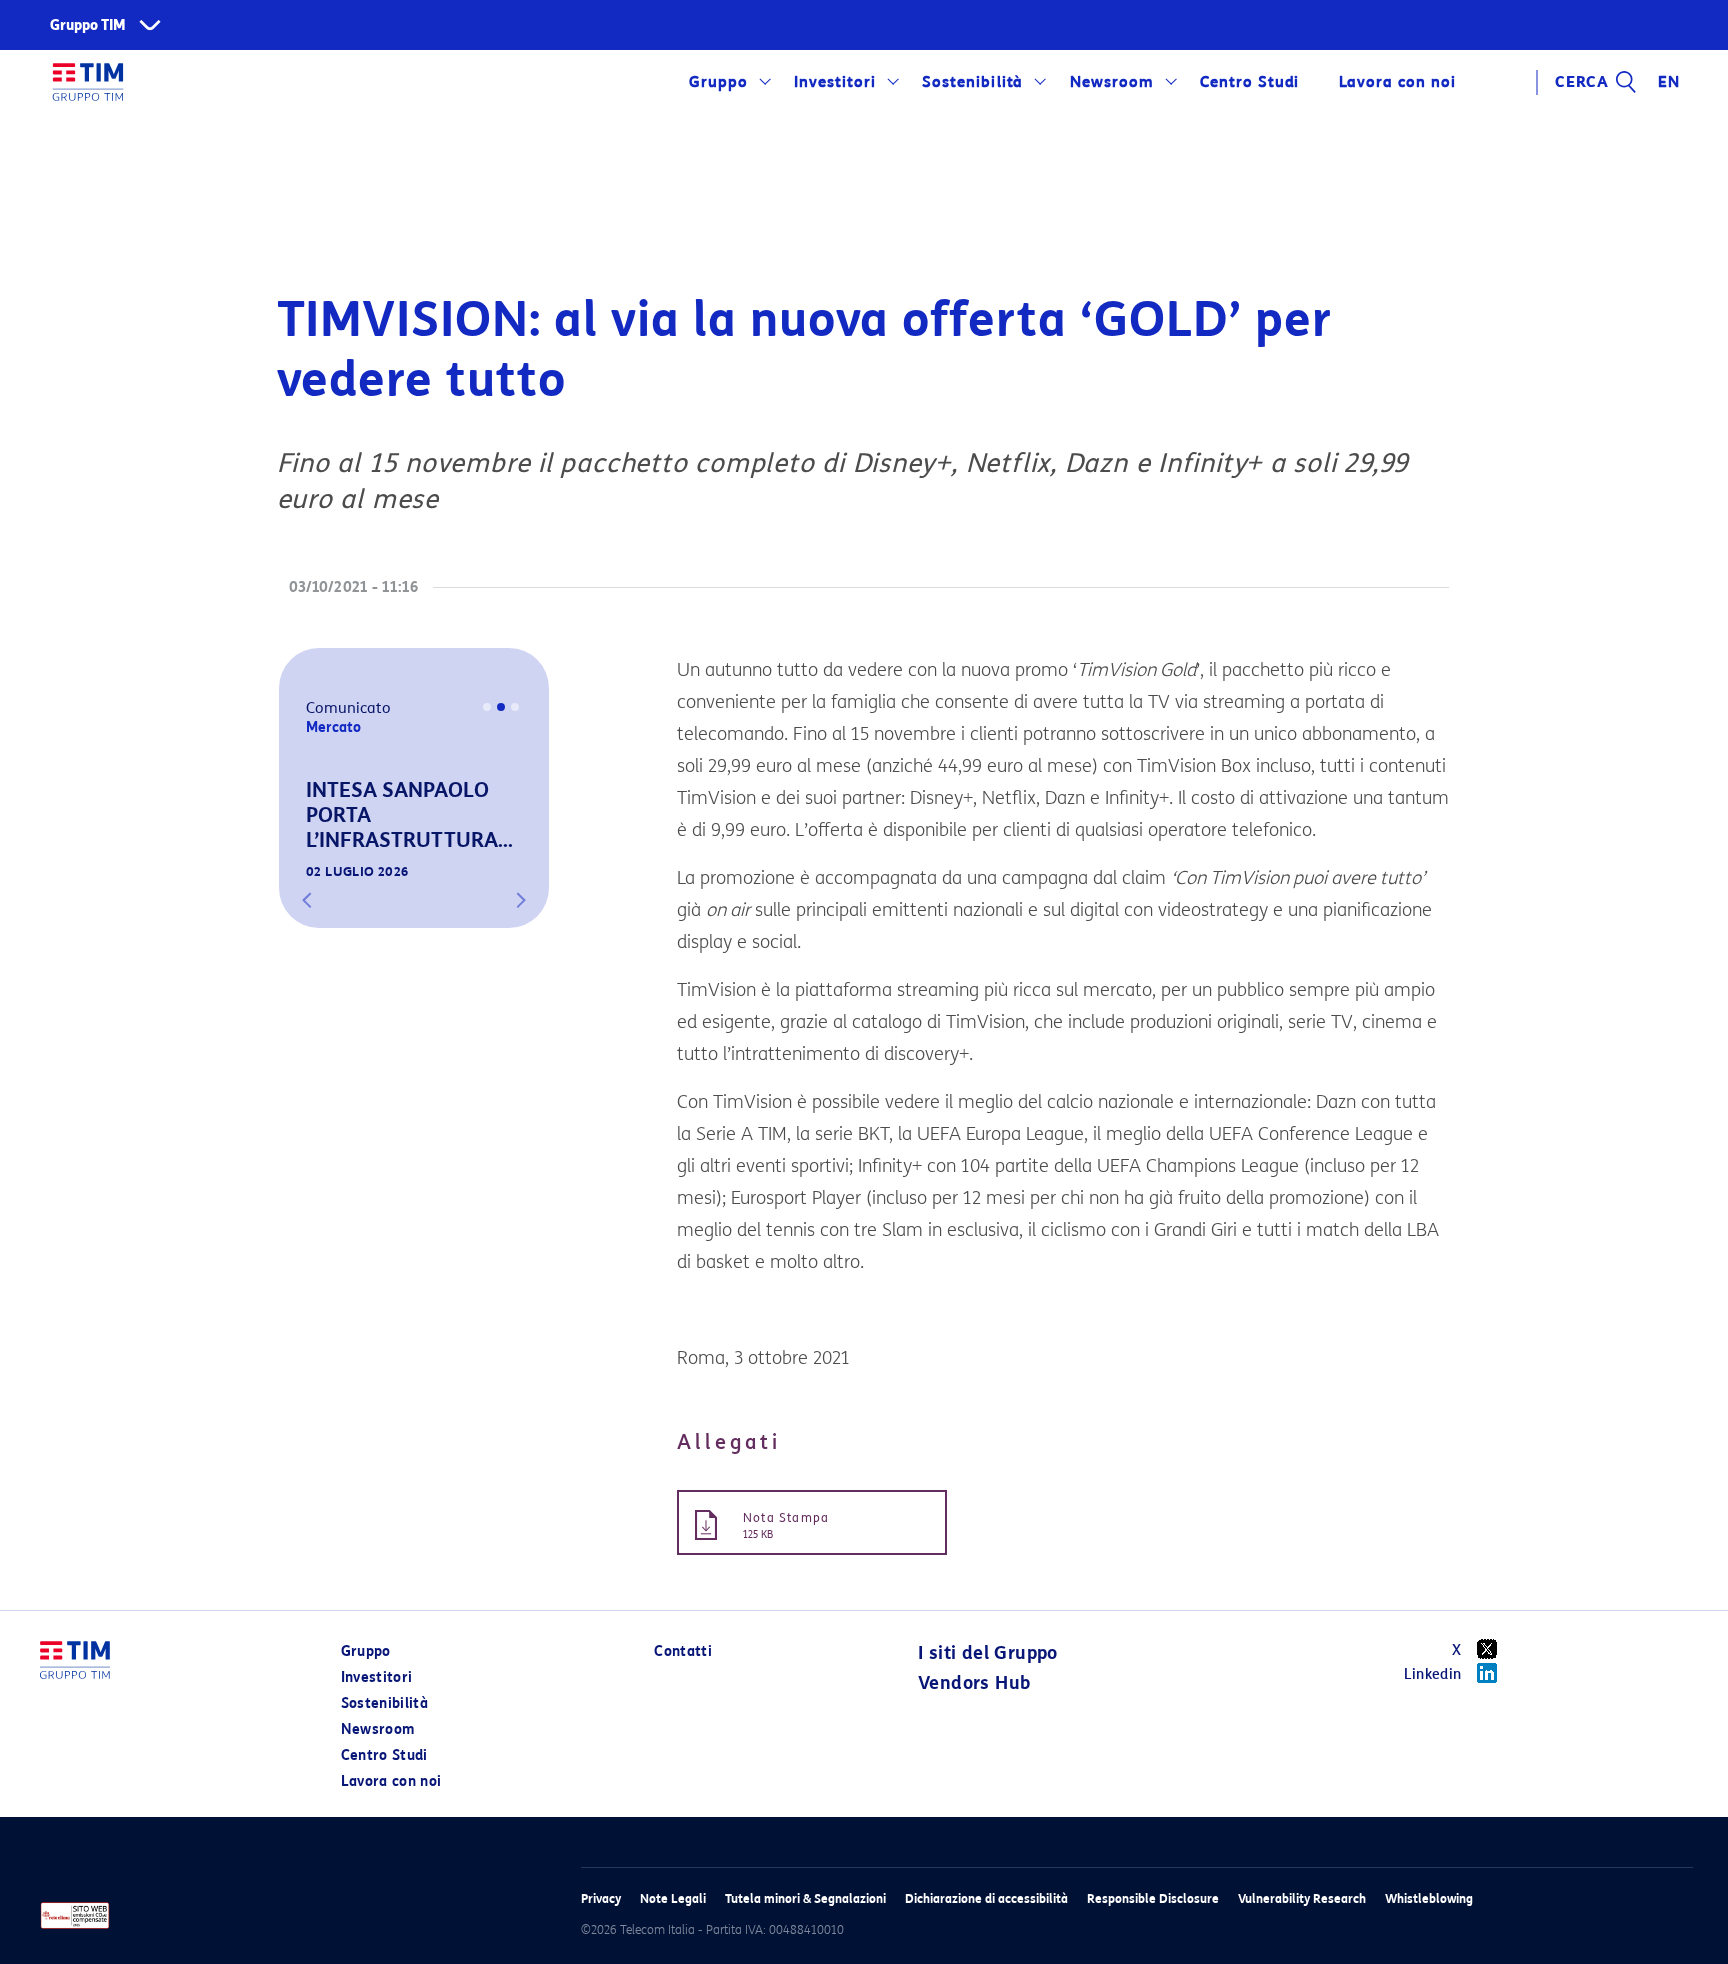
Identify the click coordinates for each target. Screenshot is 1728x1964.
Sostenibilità (972, 82)
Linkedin (1433, 1674)
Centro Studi (384, 1755)
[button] (307, 900)
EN (1669, 82)
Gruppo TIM (88, 25)
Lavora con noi (391, 1781)
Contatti (683, 1651)
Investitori (835, 82)
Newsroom (1112, 82)
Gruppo (718, 82)
